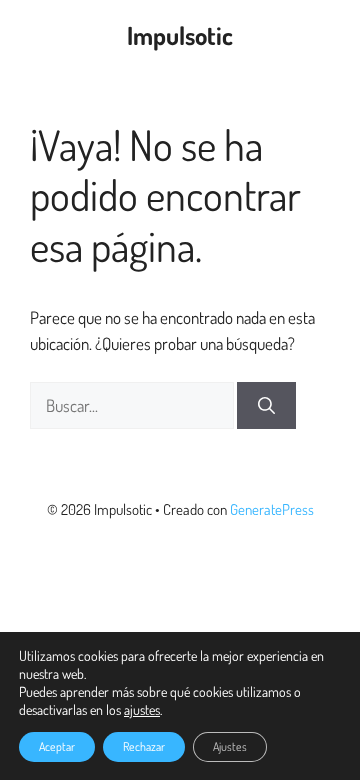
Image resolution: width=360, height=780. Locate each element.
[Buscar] (266, 406)
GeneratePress (272, 509)
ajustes (142, 709)
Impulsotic (180, 35)
